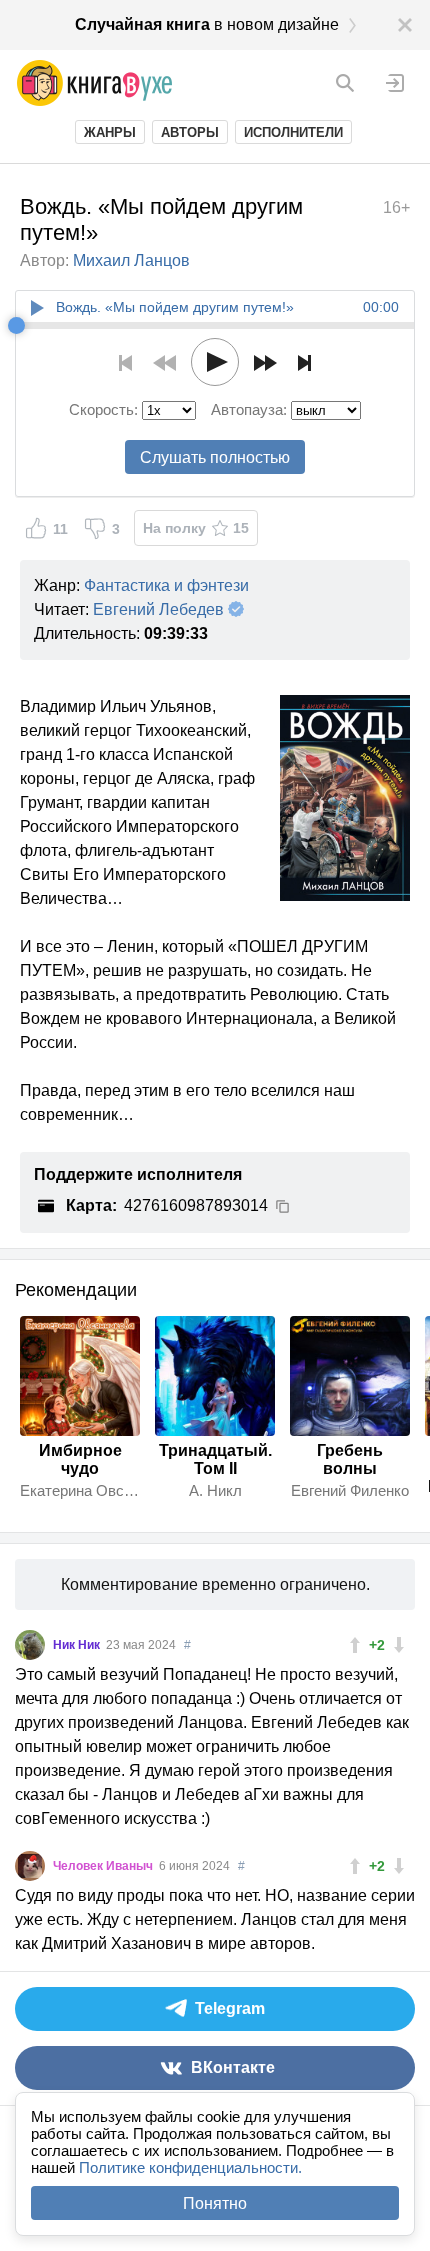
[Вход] (395, 83)
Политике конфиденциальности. (190, 2167)
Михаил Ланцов (131, 260)
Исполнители (293, 132)
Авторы (190, 132)
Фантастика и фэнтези (166, 585)
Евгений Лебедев (158, 609)
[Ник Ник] (30, 1645)
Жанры (110, 132)
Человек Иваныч (104, 1866)
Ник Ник (78, 1645)
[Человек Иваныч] (30, 1866)
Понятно (215, 2203)
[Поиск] (345, 83)
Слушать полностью (215, 457)
